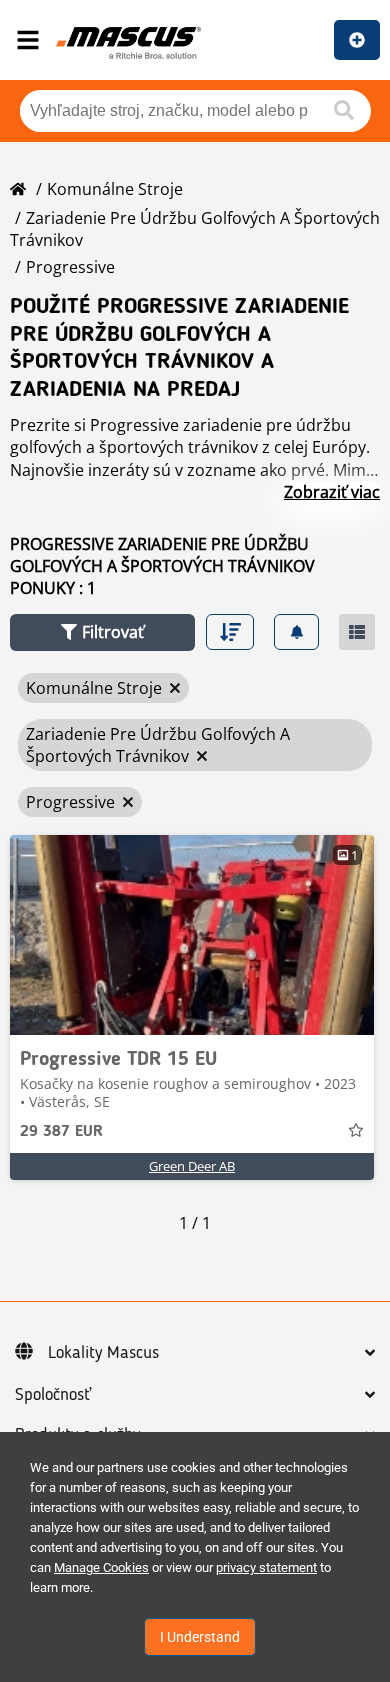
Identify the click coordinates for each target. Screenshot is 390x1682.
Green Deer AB (192, 1166)
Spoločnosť (53, 1395)
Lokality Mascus (103, 1353)
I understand (200, 1637)
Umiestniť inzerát (357, 40)
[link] (192, 935)
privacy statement (266, 1567)
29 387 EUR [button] (61, 1132)
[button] (102, 632)
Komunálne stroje (115, 189)
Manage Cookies (101, 1567)
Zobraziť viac (332, 492)
